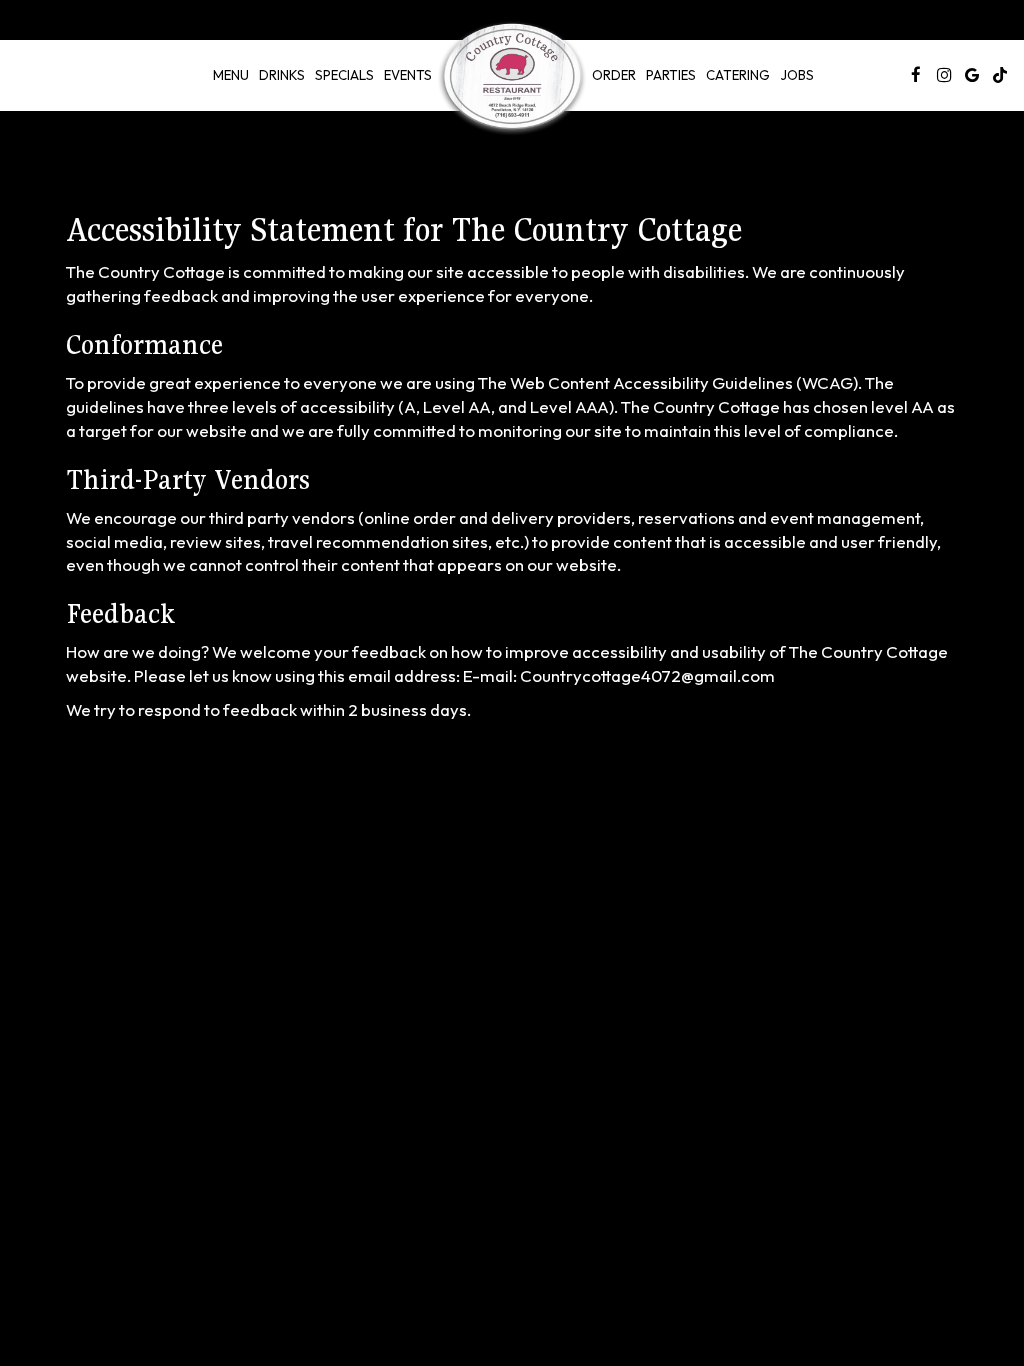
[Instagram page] (944, 75)
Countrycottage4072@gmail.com (647, 675)
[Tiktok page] (1000, 75)
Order (614, 75)
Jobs (797, 75)
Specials (344, 75)
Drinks (282, 75)
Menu (231, 75)
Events (408, 75)
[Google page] (972, 75)
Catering (738, 75)
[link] (512, 78)
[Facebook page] (916, 75)
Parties (671, 75)
